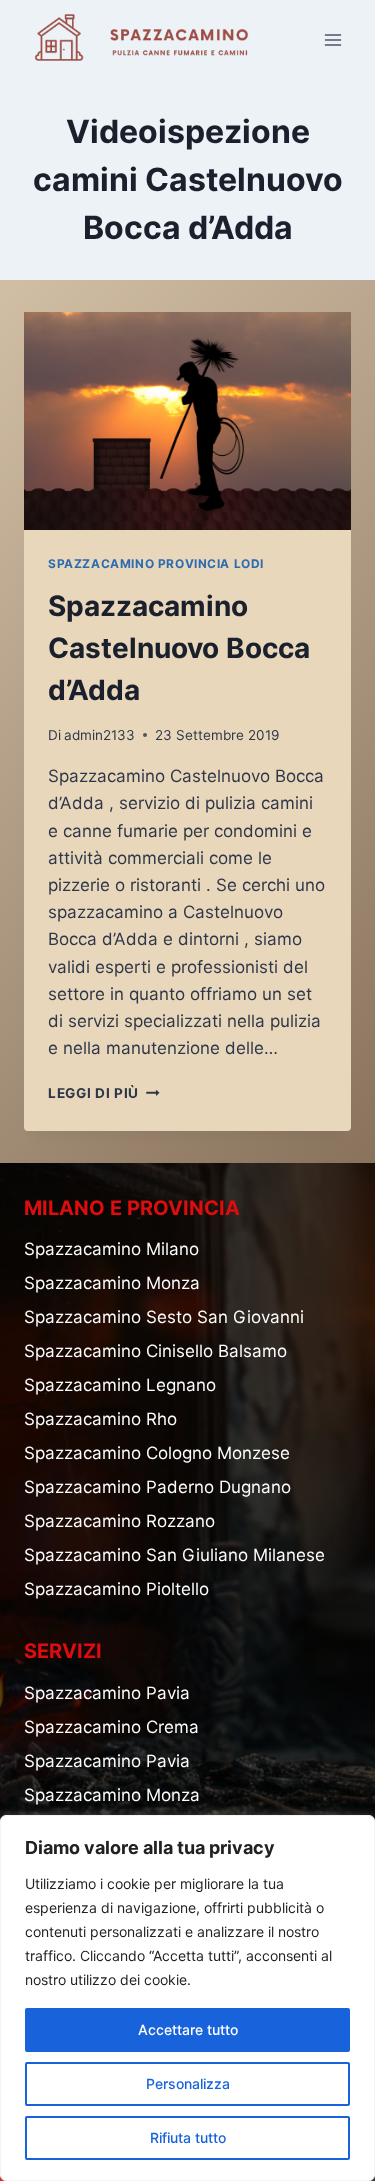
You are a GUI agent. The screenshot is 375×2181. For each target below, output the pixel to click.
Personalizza (188, 2083)
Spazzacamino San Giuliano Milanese (174, 1555)
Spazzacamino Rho (100, 1419)
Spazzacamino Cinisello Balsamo (155, 1351)
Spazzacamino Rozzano (119, 1521)
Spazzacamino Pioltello (116, 1589)
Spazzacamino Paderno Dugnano (157, 1487)
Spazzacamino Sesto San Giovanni (164, 1317)
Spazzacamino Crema (111, 1727)
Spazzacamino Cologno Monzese (157, 1453)
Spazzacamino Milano (111, 1249)
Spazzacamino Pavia (107, 1693)
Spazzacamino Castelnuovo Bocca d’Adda (179, 648)
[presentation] (187, 421)
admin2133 (99, 735)
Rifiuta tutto (188, 2137)
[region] (187, 1998)
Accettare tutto (188, 2029)
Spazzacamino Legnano (120, 1385)
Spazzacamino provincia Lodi (156, 563)
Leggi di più (104, 1093)
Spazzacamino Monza (112, 1283)
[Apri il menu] (332, 39)
